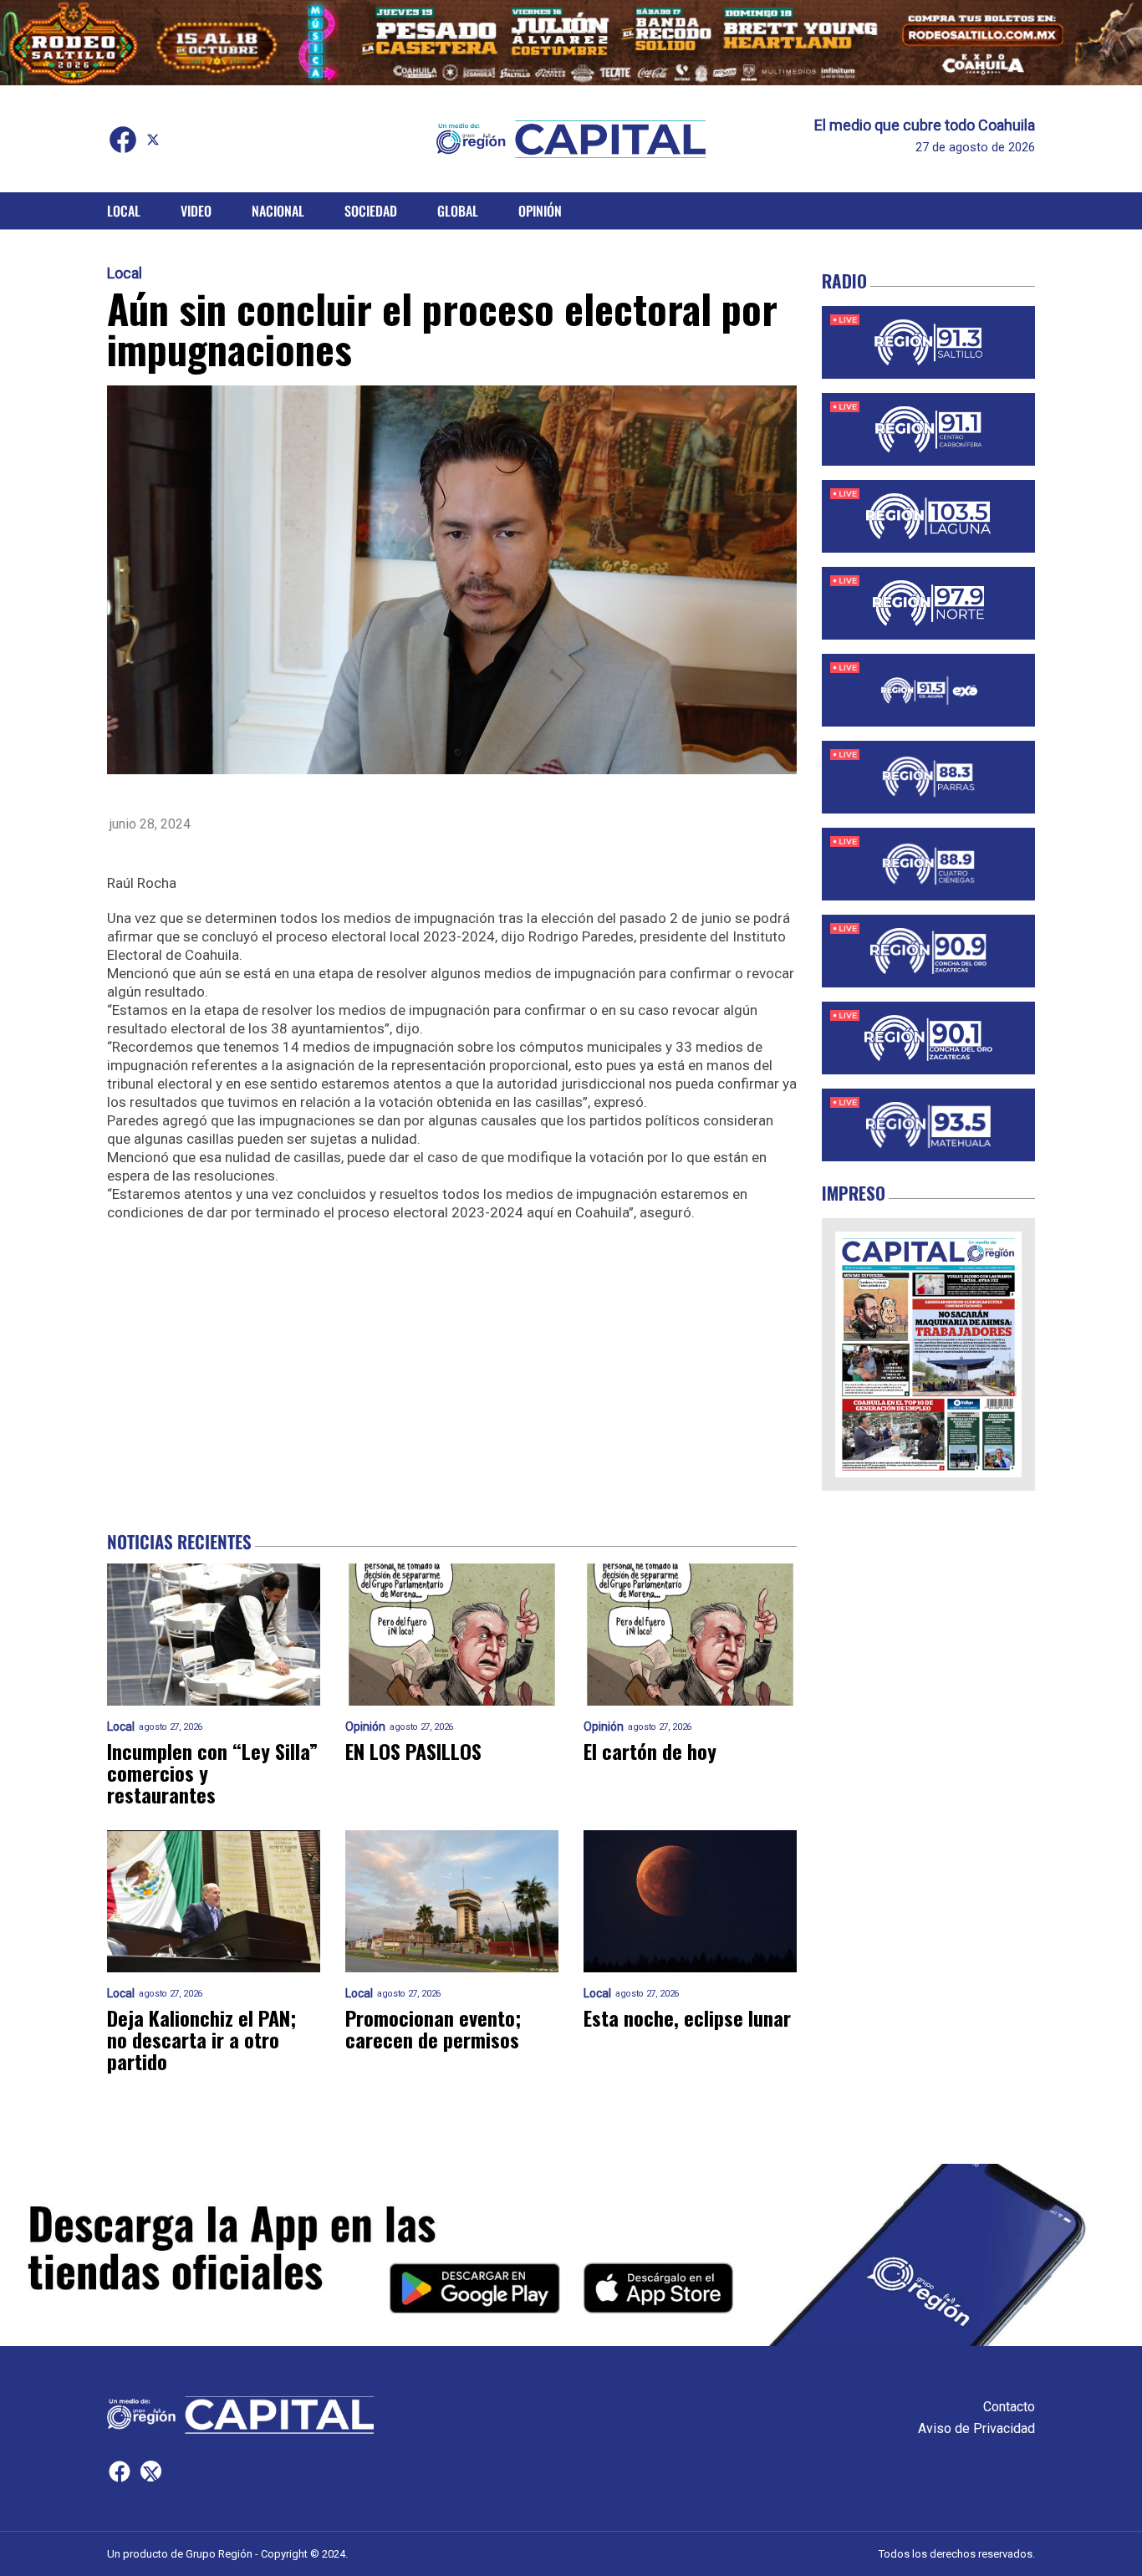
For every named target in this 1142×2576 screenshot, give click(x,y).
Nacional (278, 211)
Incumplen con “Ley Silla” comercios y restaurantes (212, 1773)
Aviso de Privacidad (976, 2428)
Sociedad (371, 211)
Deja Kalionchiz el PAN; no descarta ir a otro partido (201, 2039)
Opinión (540, 211)
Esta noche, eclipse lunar (687, 2017)
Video (196, 211)
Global (458, 211)
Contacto (1009, 2407)
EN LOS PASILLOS (413, 1751)
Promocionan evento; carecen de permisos (433, 2028)
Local (124, 211)
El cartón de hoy (650, 1751)
